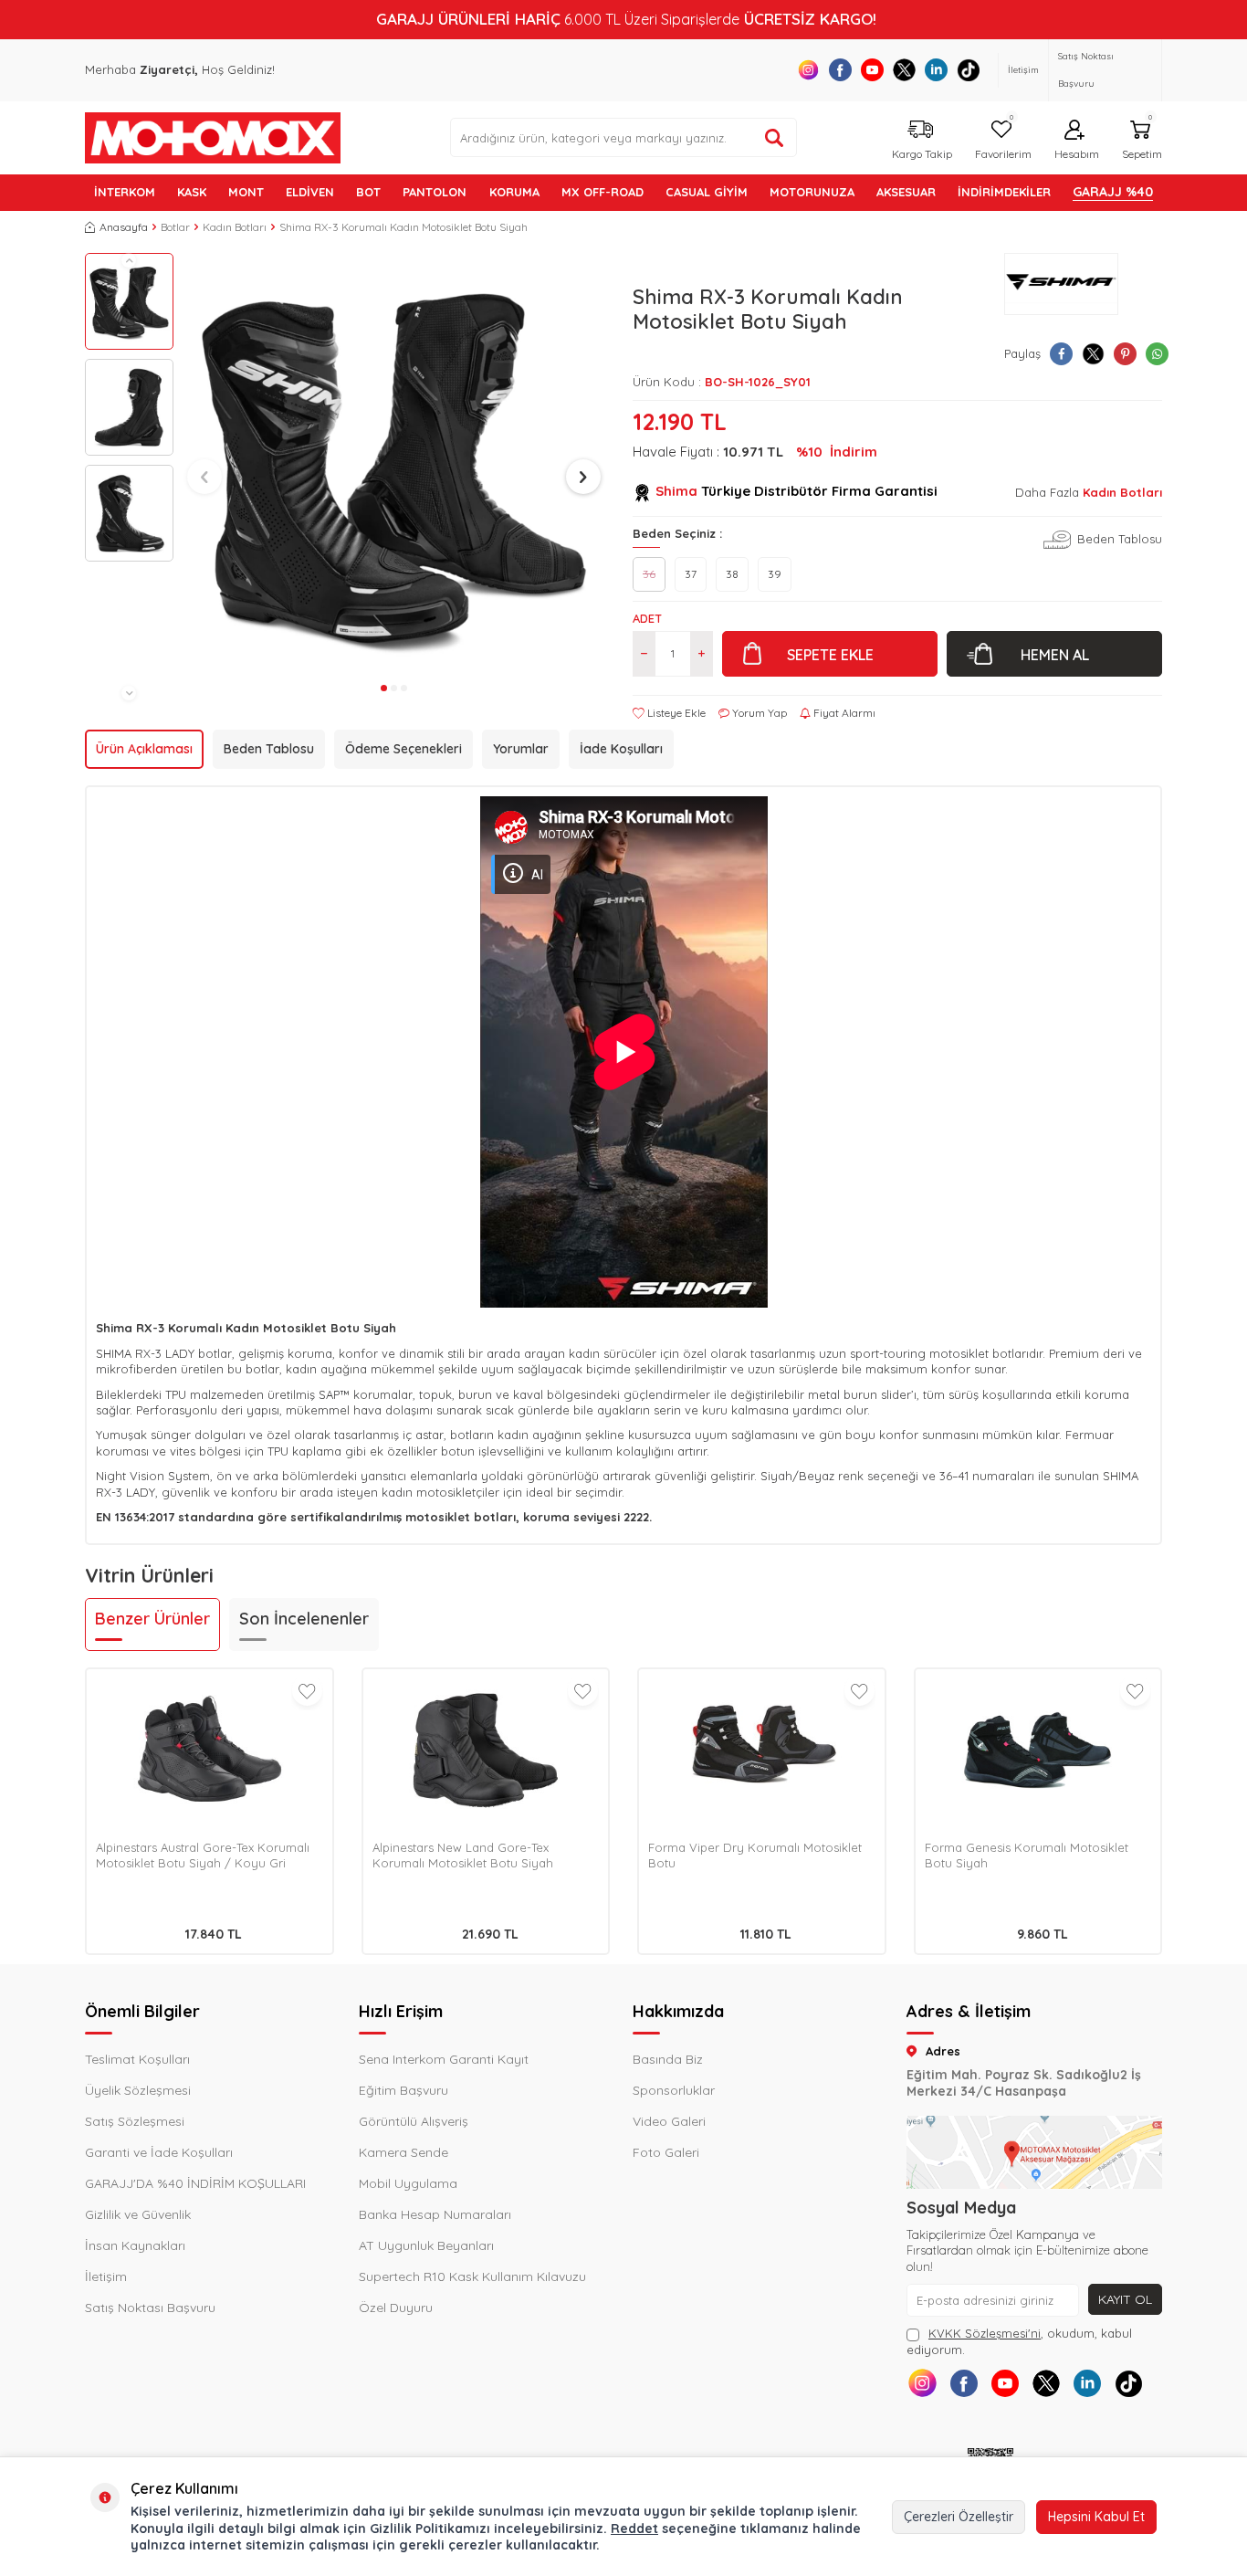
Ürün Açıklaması (144, 749)
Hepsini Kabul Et (1096, 2517)
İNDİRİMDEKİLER (1004, 192)
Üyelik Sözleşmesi (138, 2090)
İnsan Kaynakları (135, 2245)
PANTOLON (435, 192)
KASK (192, 192)
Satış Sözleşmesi (135, 2121)
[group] (394, 464)
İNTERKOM (125, 192)
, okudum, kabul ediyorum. (1019, 2341)
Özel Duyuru (396, 2308)
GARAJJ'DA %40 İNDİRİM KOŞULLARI (195, 2183)
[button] (129, 260)
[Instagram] (808, 70)
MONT (246, 192)
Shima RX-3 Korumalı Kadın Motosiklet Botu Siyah (403, 227)
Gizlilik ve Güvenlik (138, 2214)
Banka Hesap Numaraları (435, 2214)
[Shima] (1061, 284)
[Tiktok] (968, 70)
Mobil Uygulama (408, 2183)
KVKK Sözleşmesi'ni (985, 2333)
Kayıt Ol (1125, 2299)
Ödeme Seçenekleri (403, 749)
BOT (368, 192)
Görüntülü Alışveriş (414, 2121)
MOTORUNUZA (812, 192)
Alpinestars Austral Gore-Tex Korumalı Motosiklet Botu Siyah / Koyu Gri (203, 1855)
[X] (904, 70)
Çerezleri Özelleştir (959, 2517)
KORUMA (514, 192)
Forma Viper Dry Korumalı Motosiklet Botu (755, 1855)
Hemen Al (1055, 655)
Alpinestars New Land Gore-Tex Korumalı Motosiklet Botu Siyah (463, 1855)
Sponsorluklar (674, 2090)
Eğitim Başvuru (403, 2090)
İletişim (1023, 70)
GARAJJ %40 (1113, 192)
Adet (647, 618)
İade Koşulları (621, 749)
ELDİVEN (310, 192)
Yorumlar (521, 749)
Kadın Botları (235, 227)
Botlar (175, 227)
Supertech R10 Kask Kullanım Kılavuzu (472, 2276)
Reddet (634, 2529)
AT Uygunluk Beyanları (426, 2245)
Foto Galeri (666, 2152)
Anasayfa (124, 227)
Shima (676, 491)
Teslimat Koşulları (137, 2059)
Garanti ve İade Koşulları (159, 2152)
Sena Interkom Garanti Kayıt (444, 2059)
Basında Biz (668, 2059)
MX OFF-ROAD (603, 192)
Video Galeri (669, 2121)
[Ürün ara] (774, 138)
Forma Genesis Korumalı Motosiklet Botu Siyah (1027, 1855)
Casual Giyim (707, 192)
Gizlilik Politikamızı (430, 2529)
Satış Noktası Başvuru (1086, 70)
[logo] (213, 138)
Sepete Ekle (830, 655)
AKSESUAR (906, 192)
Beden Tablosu (269, 749)
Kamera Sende (403, 2152)
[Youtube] (872, 70)
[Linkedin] (936, 70)
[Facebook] (840, 70)
